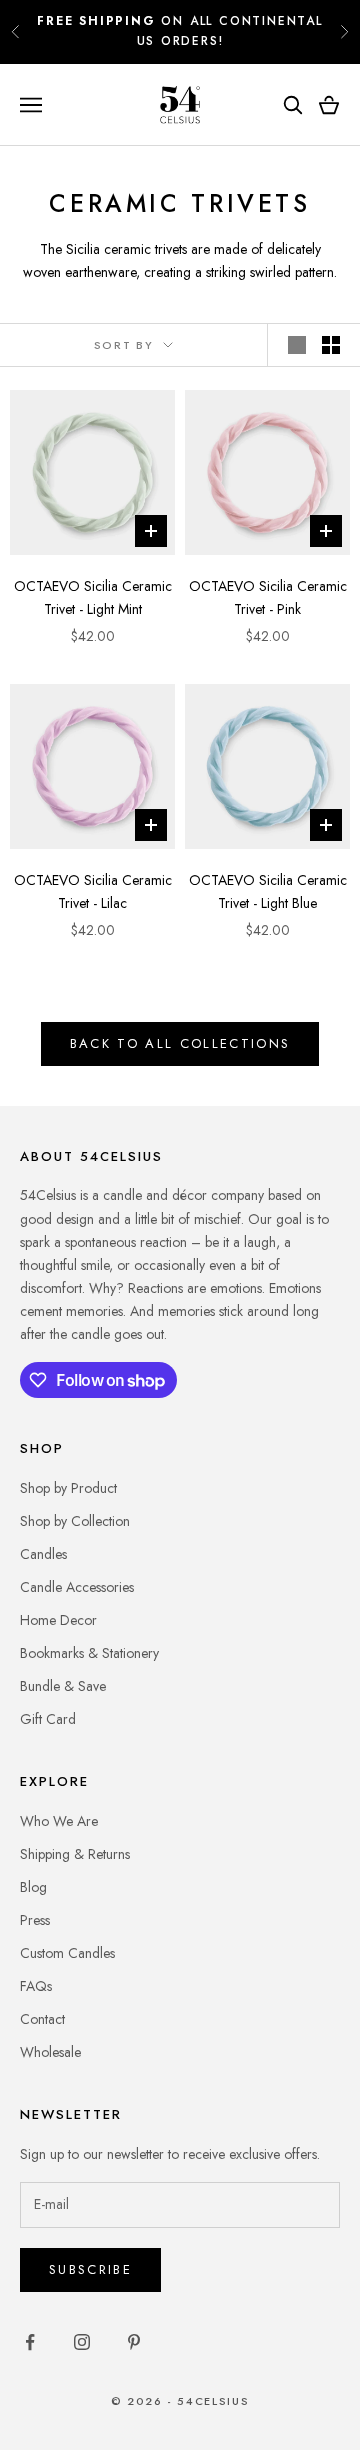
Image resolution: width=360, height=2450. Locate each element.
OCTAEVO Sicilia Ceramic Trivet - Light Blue (268, 891)
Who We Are (59, 1821)
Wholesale (50, 2052)
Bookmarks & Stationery (89, 1653)
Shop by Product (68, 1488)
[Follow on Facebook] (30, 2342)
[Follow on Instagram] (82, 2342)
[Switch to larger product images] (297, 345)
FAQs (36, 1986)
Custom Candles (67, 1953)
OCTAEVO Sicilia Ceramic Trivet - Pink (268, 597)
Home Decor (58, 1620)
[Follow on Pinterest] (134, 2342)
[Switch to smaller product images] (331, 345)
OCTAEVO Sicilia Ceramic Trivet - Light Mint (93, 597)
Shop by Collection (75, 1521)
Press (35, 1920)
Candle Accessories (77, 1587)
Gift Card (48, 1719)
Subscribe (90, 2269)
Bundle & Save (63, 1686)
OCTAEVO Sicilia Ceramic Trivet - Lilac (93, 891)
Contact (42, 2019)
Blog (33, 1887)
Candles (43, 1554)
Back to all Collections (180, 1043)
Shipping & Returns (75, 1854)
